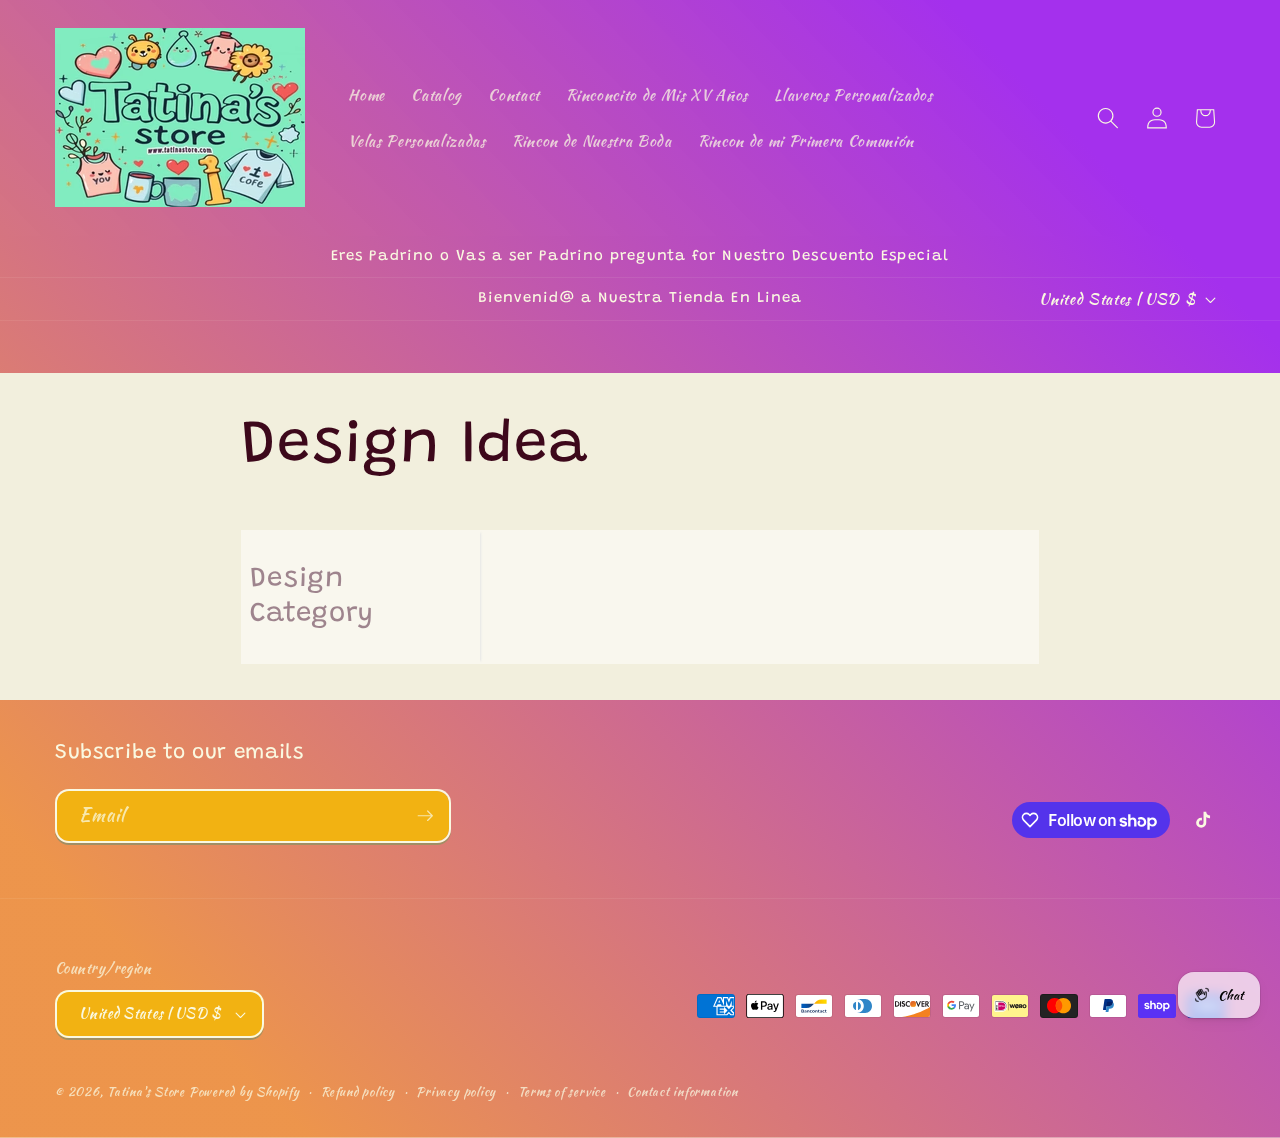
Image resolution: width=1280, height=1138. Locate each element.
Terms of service (562, 1091)
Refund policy (358, 1091)
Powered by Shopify (244, 1091)
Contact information (682, 1091)
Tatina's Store (146, 1091)
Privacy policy (456, 1091)
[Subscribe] (425, 816)
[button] (1108, 118)
